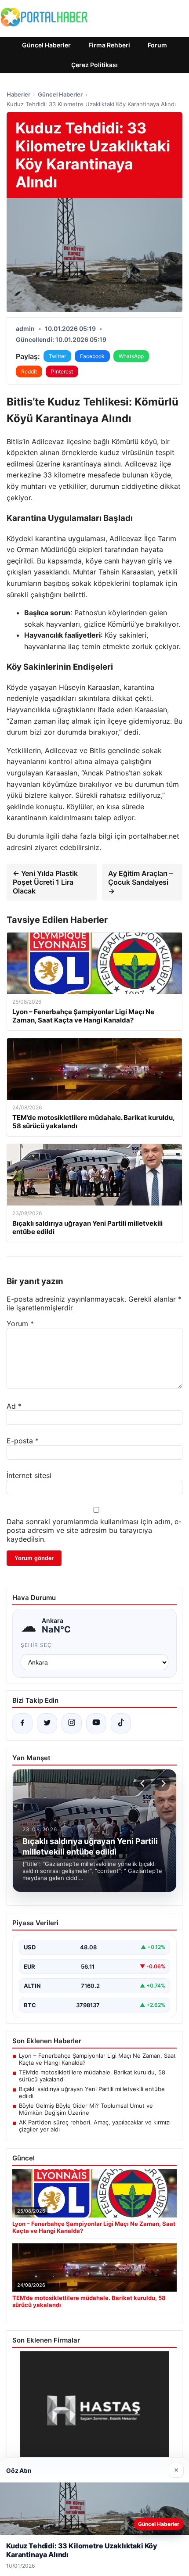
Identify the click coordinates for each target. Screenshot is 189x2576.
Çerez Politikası (94, 65)
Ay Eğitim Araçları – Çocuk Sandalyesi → (140, 882)
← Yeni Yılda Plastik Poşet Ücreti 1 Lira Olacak (45, 882)
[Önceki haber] (144, 1783)
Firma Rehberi (109, 45)
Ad (14, 1406)
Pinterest (62, 371)
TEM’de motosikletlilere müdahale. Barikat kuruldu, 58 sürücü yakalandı (92, 2076)
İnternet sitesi (29, 1475)
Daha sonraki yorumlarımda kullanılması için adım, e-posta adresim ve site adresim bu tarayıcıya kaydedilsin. (94, 1530)
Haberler (18, 94)
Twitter (57, 356)
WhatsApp (131, 356)
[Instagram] (72, 1723)
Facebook (92, 356)
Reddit (29, 371)
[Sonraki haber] (162, 1783)
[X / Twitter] (47, 1723)
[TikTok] (121, 1723)
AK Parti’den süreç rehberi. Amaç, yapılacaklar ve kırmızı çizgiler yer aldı (95, 2126)
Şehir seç (36, 1645)
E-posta (23, 1441)
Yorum (20, 1324)
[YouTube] (96, 1723)
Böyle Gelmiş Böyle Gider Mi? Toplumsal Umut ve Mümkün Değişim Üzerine (86, 2109)
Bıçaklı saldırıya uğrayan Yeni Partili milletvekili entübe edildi (92, 2092)
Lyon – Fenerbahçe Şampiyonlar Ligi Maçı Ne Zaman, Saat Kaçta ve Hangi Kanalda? (97, 2059)
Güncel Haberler (46, 45)
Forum (157, 45)
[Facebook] (22, 1723)
